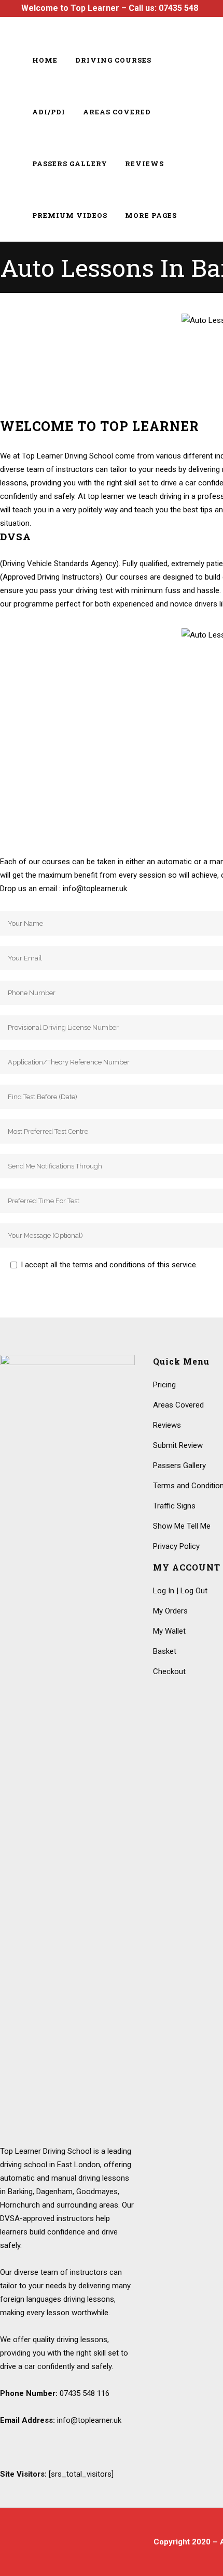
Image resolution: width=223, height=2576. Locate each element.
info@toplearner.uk (89, 2420)
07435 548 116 (85, 2393)
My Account (179, 25)
